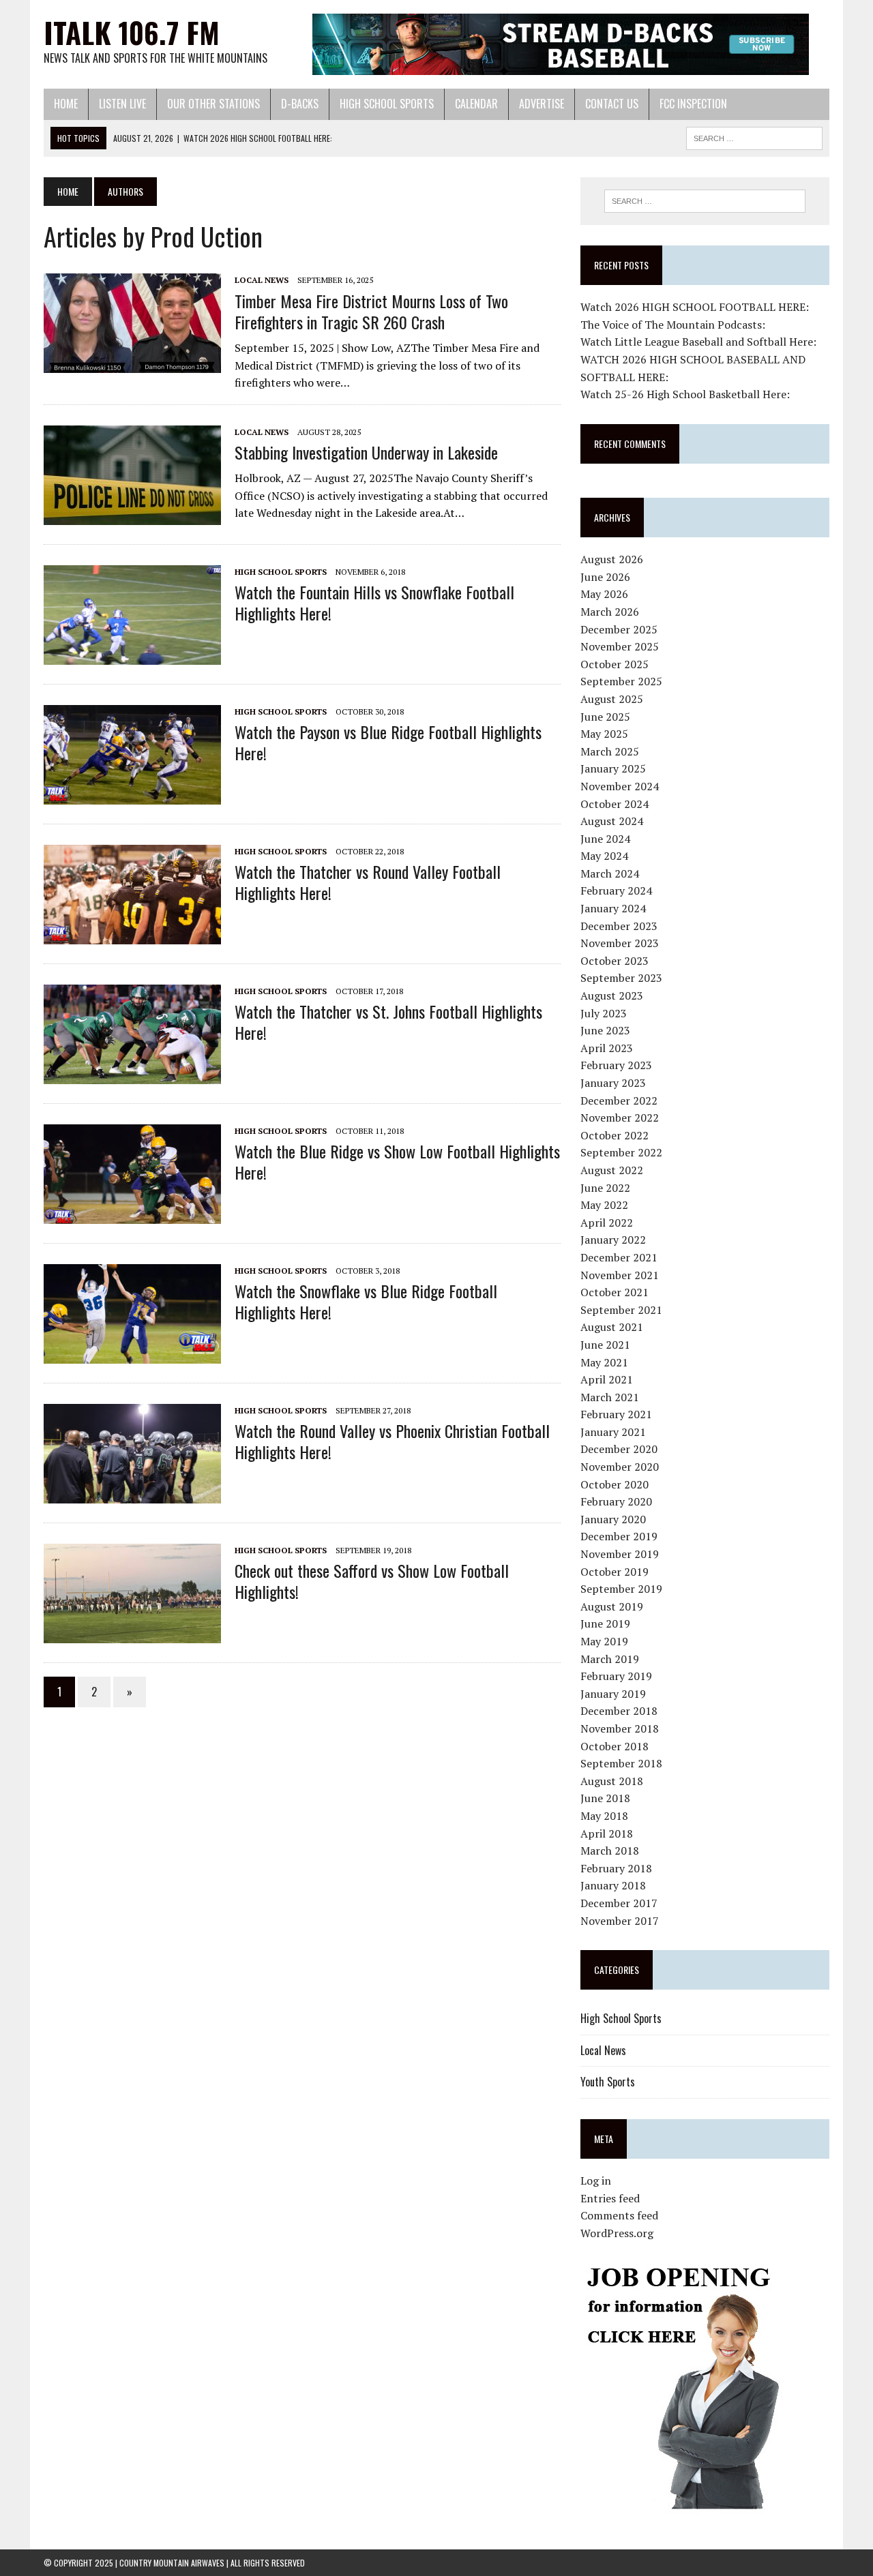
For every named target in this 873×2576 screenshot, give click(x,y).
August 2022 (612, 1170)
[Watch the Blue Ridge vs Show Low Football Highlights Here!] (132, 1214)
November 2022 (620, 1118)
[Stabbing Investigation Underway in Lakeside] (132, 515)
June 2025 (605, 717)
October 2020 (615, 1484)
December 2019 (619, 1536)
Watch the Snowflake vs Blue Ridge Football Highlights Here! (366, 1301)
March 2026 (610, 612)
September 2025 (621, 681)
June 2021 (605, 1345)
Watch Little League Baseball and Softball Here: (698, 342)
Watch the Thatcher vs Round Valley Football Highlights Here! (368, 882)
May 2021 (604, 1362)
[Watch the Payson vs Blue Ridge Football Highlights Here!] (132, 795)
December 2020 (619, 1449)
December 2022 (619, 1100)
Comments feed (619, 2215)
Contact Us (612, 104)
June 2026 (605, 577)
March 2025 (610, 751)
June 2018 (605, 1798)
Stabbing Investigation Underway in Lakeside (366, 452)
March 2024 (610, 873)
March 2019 (610, 1659)
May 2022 (604, 1205)
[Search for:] (705, 201)
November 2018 (620, 1728)
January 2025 (613, 768)
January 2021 (613, 1432)
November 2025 (620, 646)
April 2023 (607, 1048)
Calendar (476, 104)
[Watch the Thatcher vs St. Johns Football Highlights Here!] (132, 1075)
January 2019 (613, 1694)
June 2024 (605, 839)
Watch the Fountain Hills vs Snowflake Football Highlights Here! (374, 602)
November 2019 (620, 1554)
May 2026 (604, 594)
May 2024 (604, 856)
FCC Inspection (693, 104)
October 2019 (615, 1572)
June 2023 (605, 1030)
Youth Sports (608, 2082)
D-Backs (300, 104)
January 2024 (613, 908)
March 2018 (610, 1851)
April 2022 (607, 1223)
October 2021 (615, 1292)
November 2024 (620, 786)
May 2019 (604, 1641)
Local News (262, 280)
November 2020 (620, 1467)
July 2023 (604, 1013)
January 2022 (613, 1240)
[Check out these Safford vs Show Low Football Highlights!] (132, 1634)
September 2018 (621, 1763)
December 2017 (619, 1903)
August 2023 (612, 995)
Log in (596, 2181)
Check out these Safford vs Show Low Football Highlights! (372, 1581)
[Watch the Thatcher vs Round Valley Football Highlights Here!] (132, 935)
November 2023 (620, 943)
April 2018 (607, 1833)
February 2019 (616, 1676)
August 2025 (612, 699)
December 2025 (619, 629)
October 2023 (615, 961)
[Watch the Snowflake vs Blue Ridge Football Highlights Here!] (132, 1354)
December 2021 (619, 1257)
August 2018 (612, 1781)
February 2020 (616, 1501)
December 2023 (619, 926)
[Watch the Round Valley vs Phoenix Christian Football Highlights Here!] (132, 1494)
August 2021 (612, 1327)
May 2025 (604, 734)
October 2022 (615, 1135)
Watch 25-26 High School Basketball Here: (685, 394)
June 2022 (605, 1188)
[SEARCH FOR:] (754, 136)
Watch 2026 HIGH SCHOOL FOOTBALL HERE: (695, 307)
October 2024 (615, 804)
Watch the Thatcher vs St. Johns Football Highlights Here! (388, 1022)
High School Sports (387, 104)
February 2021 (616, 1414)
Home (66, 104)
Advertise (542, 104)
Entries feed (610, 2198)
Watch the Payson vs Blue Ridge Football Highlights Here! (388, 742)
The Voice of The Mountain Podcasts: (673, 325)
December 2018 (619, 1711)
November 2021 (620, 1275)
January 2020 (613, 1519)
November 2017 (620, 1921)
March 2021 (610, 1397)
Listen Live (122, 104)
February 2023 (616, 1065)
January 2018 (613, 1885)
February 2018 (616, 1868)
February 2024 (616, 890)
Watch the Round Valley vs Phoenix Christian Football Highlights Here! (392, 1441)
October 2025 (615, 664)
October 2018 (615, 1746)
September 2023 (621, 978)
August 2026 (612, 559)
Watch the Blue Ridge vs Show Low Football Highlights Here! (397, 1162)
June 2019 (605, 1623)
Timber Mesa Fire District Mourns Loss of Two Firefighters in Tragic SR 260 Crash (371, 311)
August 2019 (612, 1606)
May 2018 (604, 1816)
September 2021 (621, 1310)
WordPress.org (617, 2233)
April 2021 (607, 1379)
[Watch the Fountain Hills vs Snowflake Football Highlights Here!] (132, 655)
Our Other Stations (213, 104)
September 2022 (621, 1152)
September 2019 (621, 1589)
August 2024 (612, 821)
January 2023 (613, 1083)
